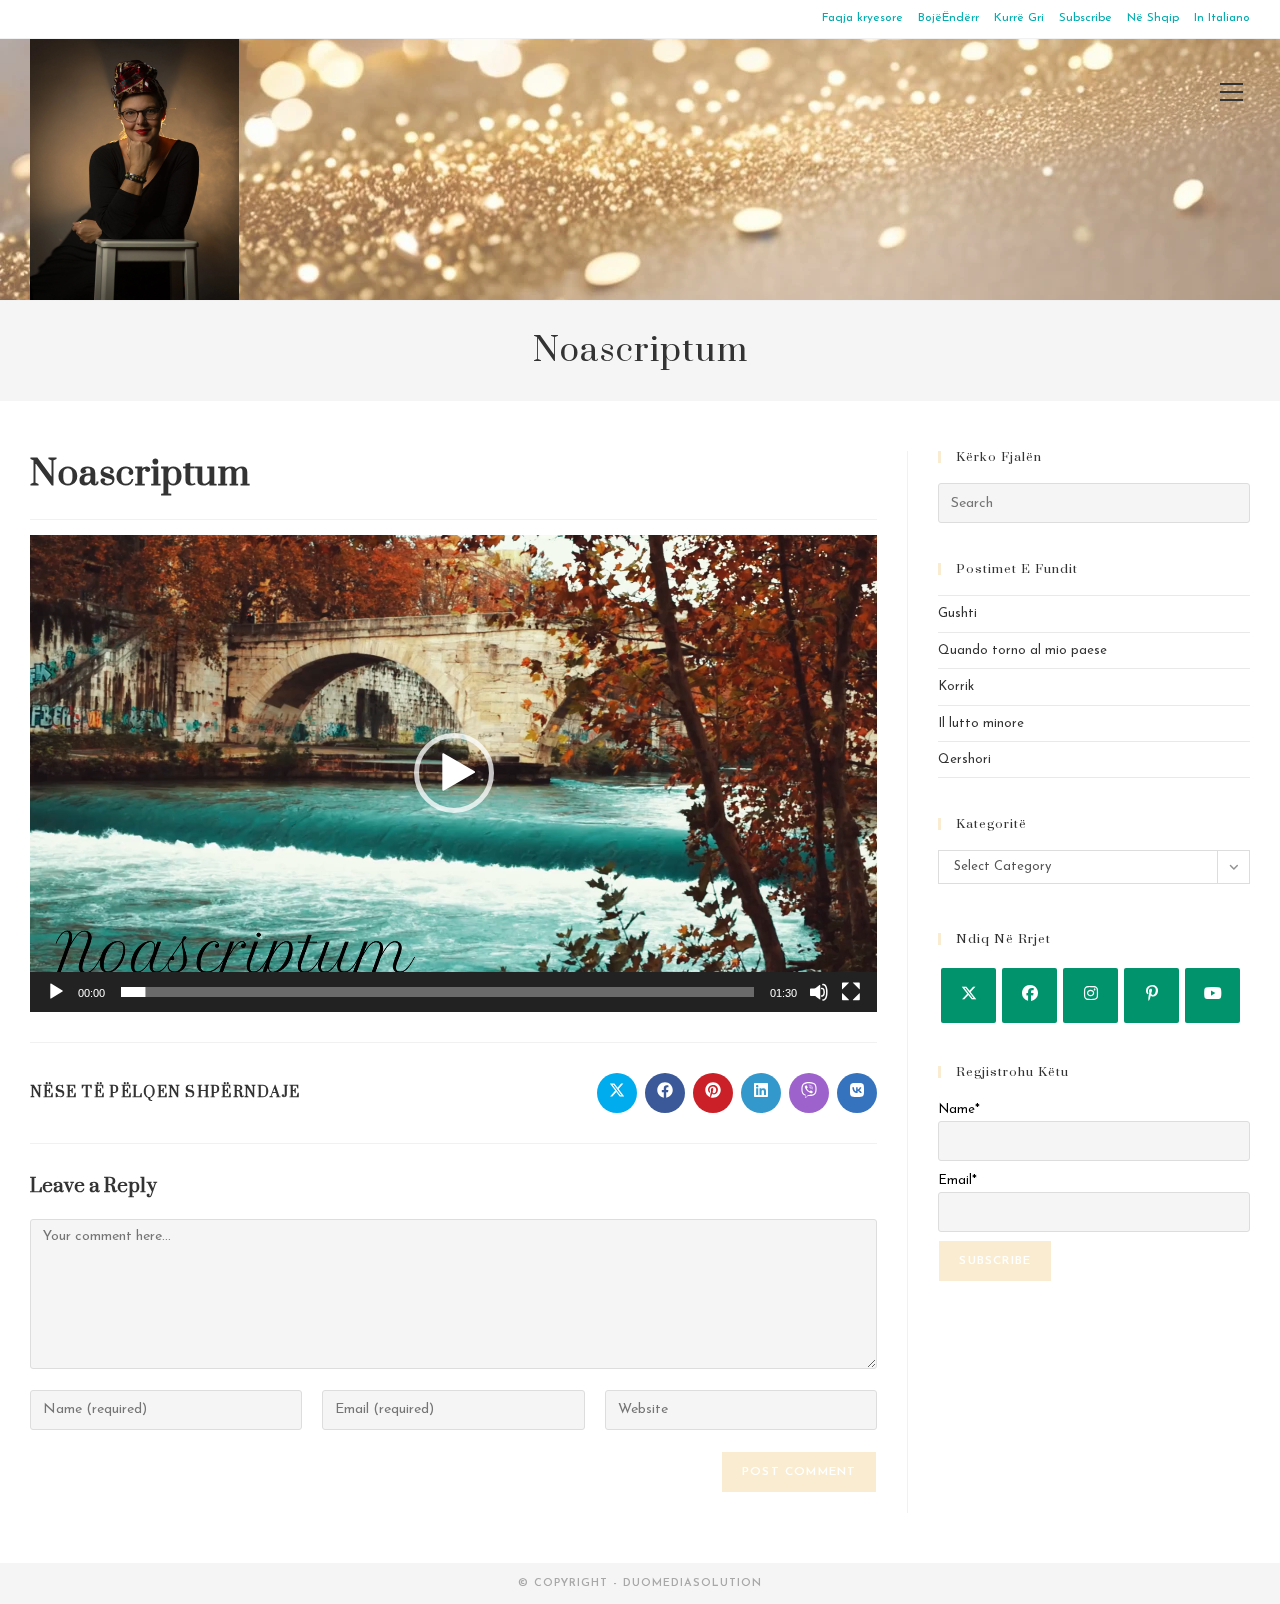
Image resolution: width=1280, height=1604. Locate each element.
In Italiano (1222, 18)
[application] (453, 773)
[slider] (437, 992)
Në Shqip (1153, 18)
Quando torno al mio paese (1022, 650)
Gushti (957, 613)
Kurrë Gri (1019, 18)
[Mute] (819, 992)
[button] (454, 773)
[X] (968, 995)
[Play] (56, 992)
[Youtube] (1212, 995)
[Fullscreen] (851, 992)
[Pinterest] (1151, 995)
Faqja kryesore (862, 18)
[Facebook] (1029, 995)
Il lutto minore (981, 723)
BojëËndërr (948, 18)
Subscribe (1085, 18)
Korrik (956, 686)
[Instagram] (1090, 995)
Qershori (964, 759)
